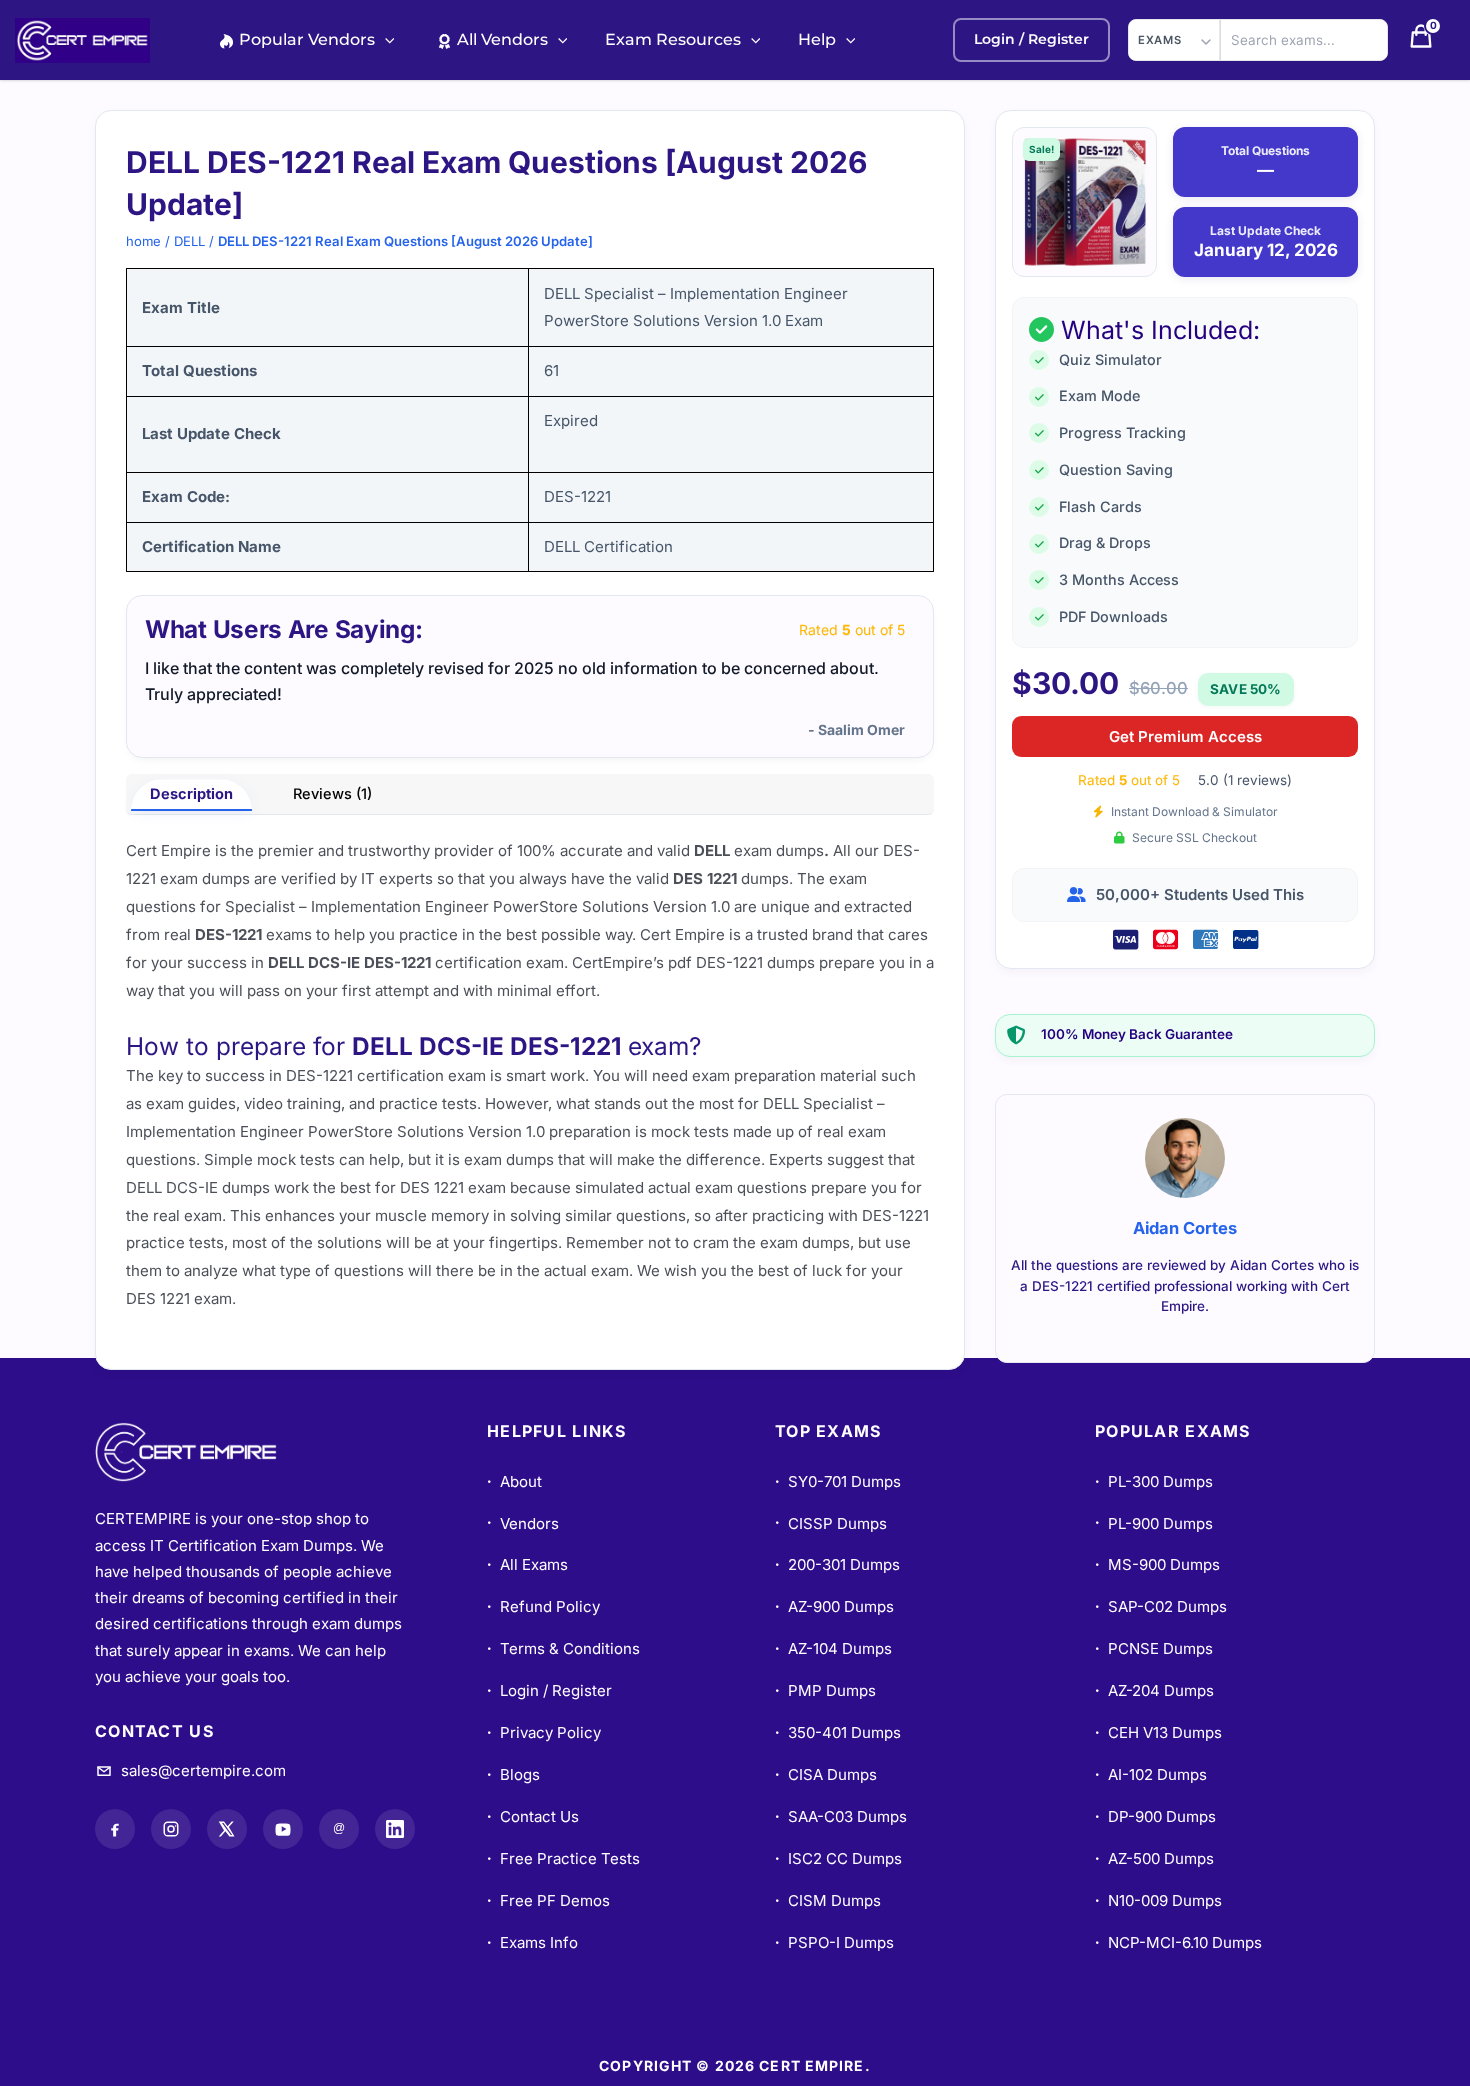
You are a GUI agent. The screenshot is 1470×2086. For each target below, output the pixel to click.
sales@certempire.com (203, 1770)
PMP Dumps (825, 1690)
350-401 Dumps (838, 1732)
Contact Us (533, 1816)
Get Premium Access (1185, 736)
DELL (189, 241)
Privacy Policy (544, 1732)
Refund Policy (543, 1606)
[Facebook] (115, 1829)
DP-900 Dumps (1155, 1816)
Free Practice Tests (563, 1858)
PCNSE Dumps (1154, 1648)
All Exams (527, 1564)
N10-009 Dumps (1158, 1900)
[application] (385, 39)
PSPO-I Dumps (834, 1942)
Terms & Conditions (563, 1648)
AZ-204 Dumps (1154, 1690)
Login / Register (549, 1690)
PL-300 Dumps (1154, 1481)
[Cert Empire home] (205, 1452)
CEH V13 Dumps (1158, 1732)
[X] (227, 1829)
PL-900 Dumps (1154, 1523)
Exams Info (532, 1942)
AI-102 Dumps (1151, 1774)
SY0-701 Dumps (838, 1481)
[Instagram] (171, 1829)
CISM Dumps (828, 1900)
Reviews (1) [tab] (332, 794)
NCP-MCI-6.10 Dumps (1178, 1942)
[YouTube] (283, 1829)
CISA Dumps (826, 1774)
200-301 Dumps (837, 1564)
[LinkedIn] (395, 1829)
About (514, 1481)
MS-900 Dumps (1157, 1564)
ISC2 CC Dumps (838, 1858)
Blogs (513, 1774)
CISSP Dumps (831, 1523)
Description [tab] (191, 794)
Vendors (523, 1523)
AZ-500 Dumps (1154, 1858)
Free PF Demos (548, 1900)
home (143, 241)
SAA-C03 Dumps (841, 1816)
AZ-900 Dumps (834, 1606)
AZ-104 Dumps (833, 1648)
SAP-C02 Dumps (1161, 1606)
